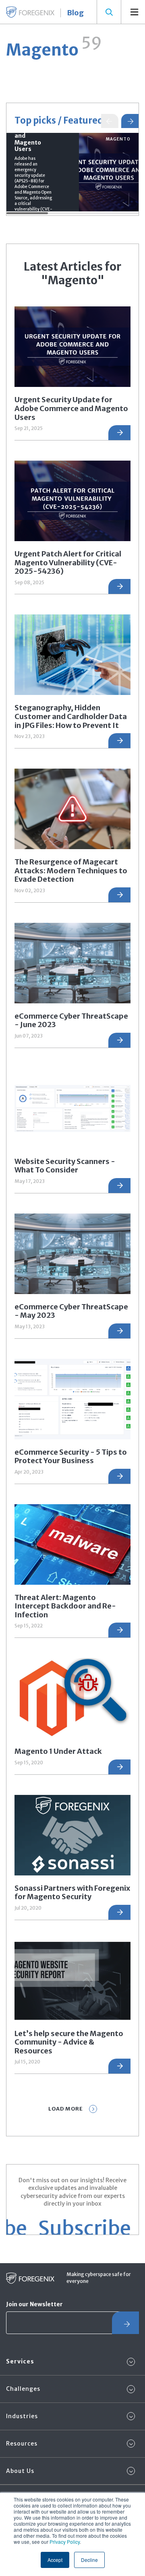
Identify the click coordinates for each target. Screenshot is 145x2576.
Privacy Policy (65, 2542)
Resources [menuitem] (22, 2444)
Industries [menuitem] (22, 2416)
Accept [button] (55, 2560)
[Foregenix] (30, 12)
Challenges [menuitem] (23, 2389)
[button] (130, 121)
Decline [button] (89, 2560)
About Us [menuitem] (20, 2471)
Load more (66, 2109)
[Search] (109, 12)
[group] (72, 172)
